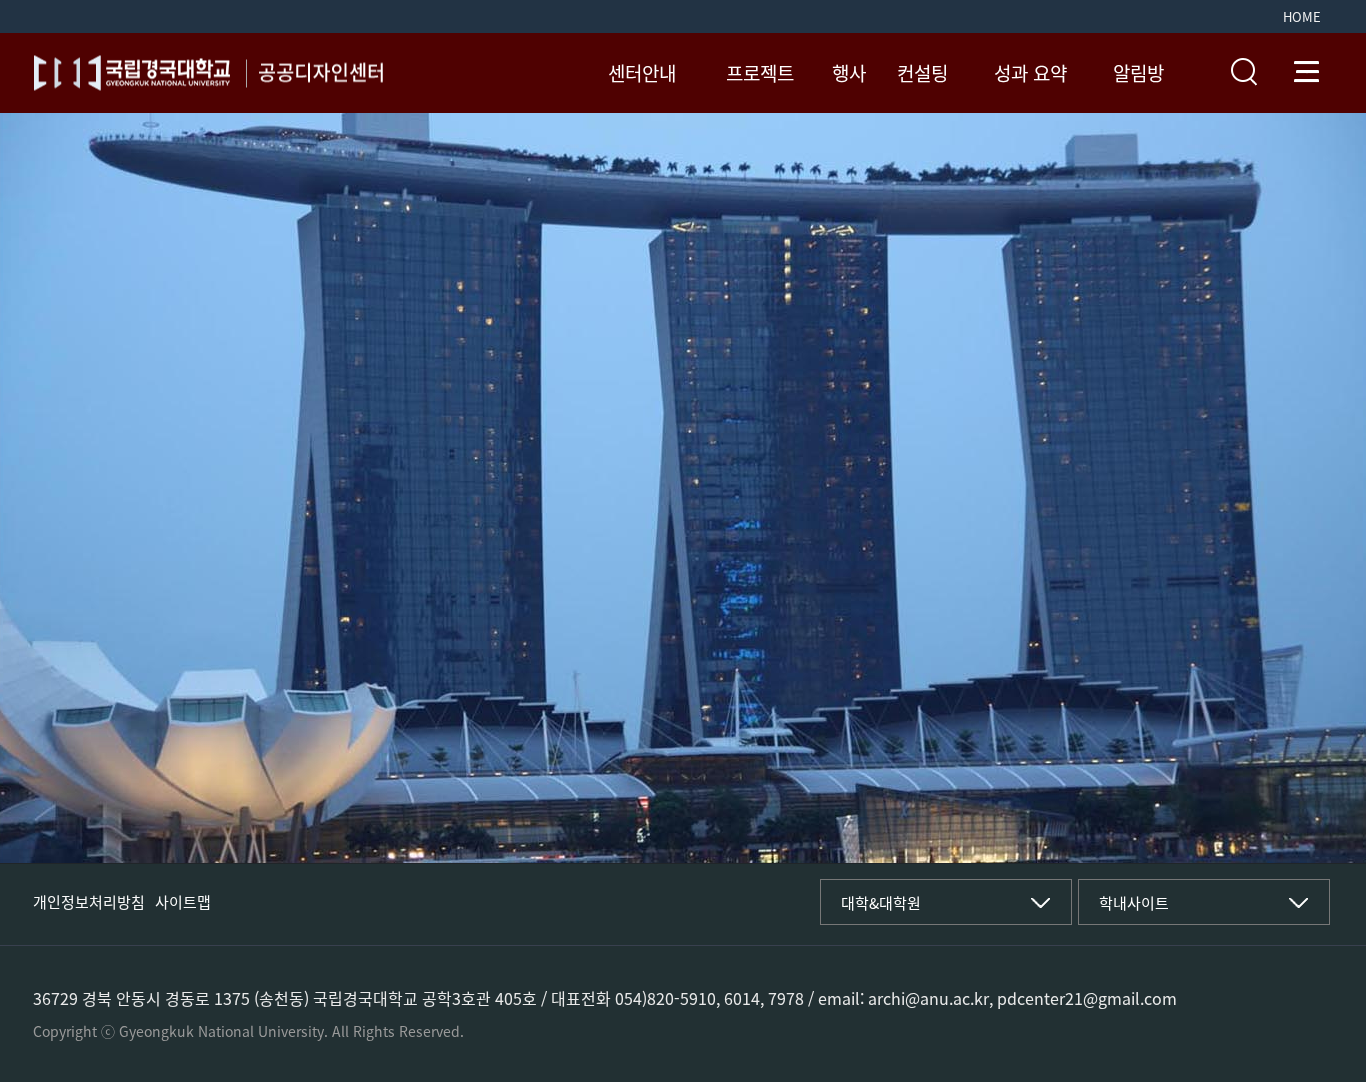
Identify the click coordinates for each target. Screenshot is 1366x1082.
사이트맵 (183, 902)
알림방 (1138, 73)
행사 (849, 73)
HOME (1302, 16)
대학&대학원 (881, 903)
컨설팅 (922, 73)
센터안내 (642, 73)
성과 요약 (1030, 73)
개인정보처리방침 (89, 902)
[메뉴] (1307, 72)
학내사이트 (1134, 903)
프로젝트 (760, 73)
